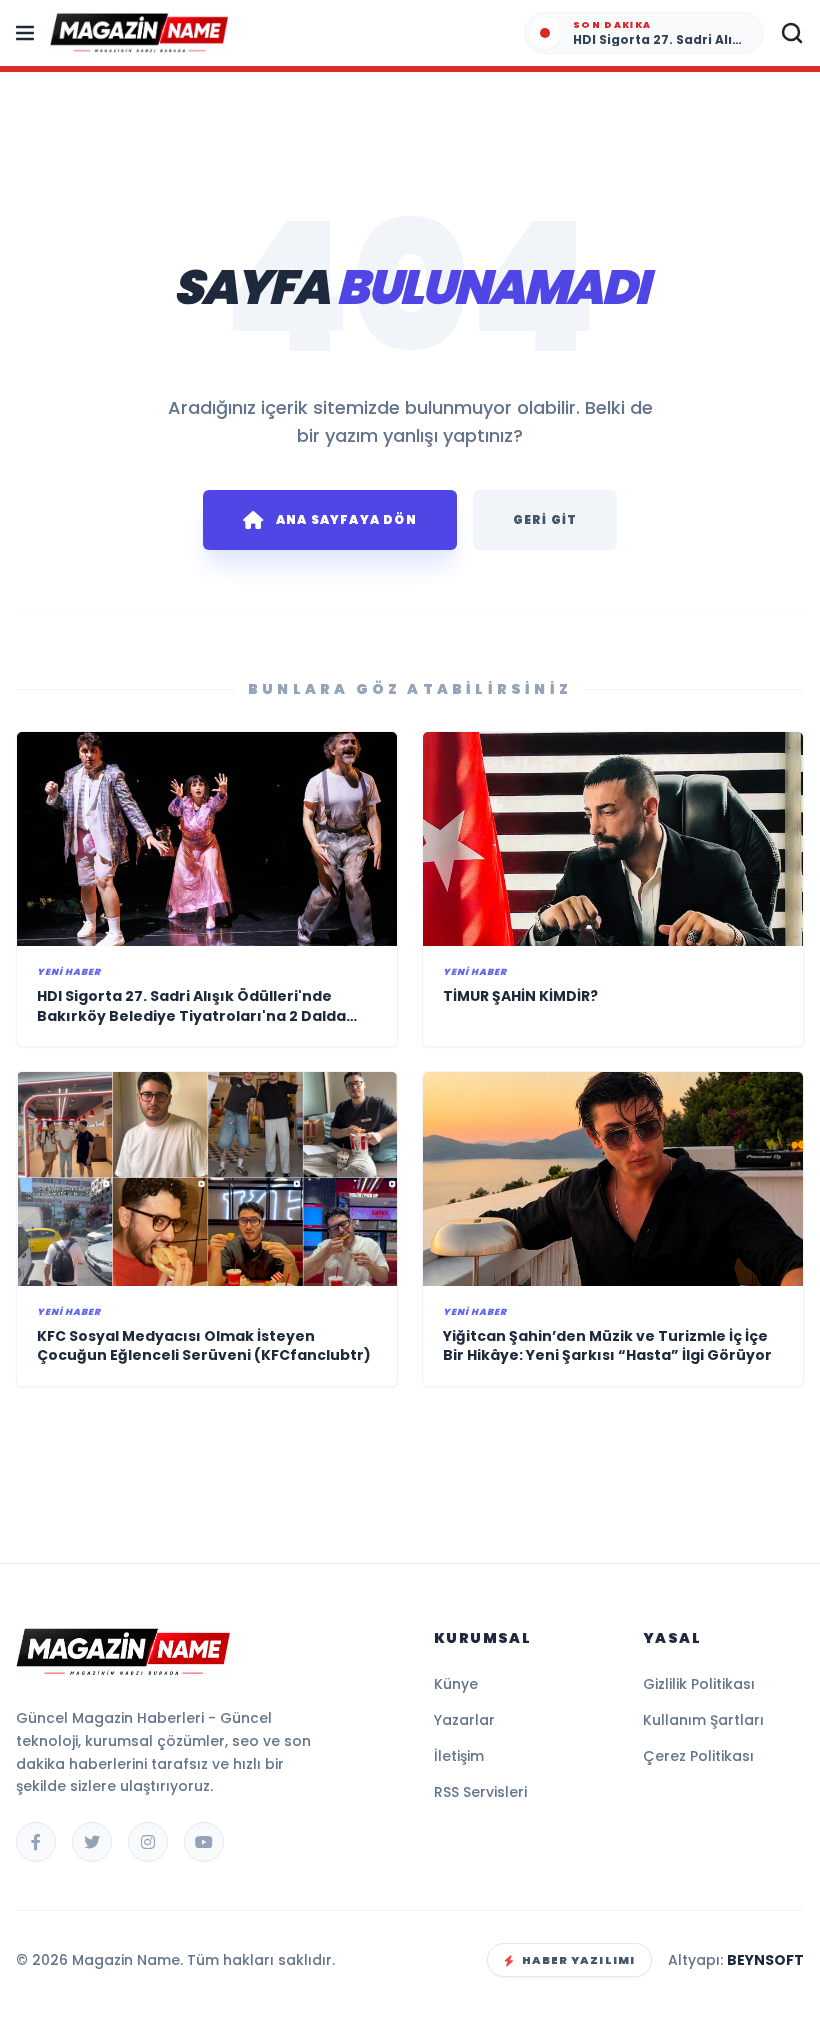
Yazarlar (464, 1720)
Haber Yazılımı (578, 1960)
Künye (456, 1684)
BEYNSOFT (765, 1960)
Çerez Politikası (698, 1756)
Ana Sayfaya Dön (346, 519)
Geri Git (545, 519)
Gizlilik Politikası (699, 1684)
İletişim (459, 1756)
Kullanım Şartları (703, 1720)
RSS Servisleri (480, 1792)
